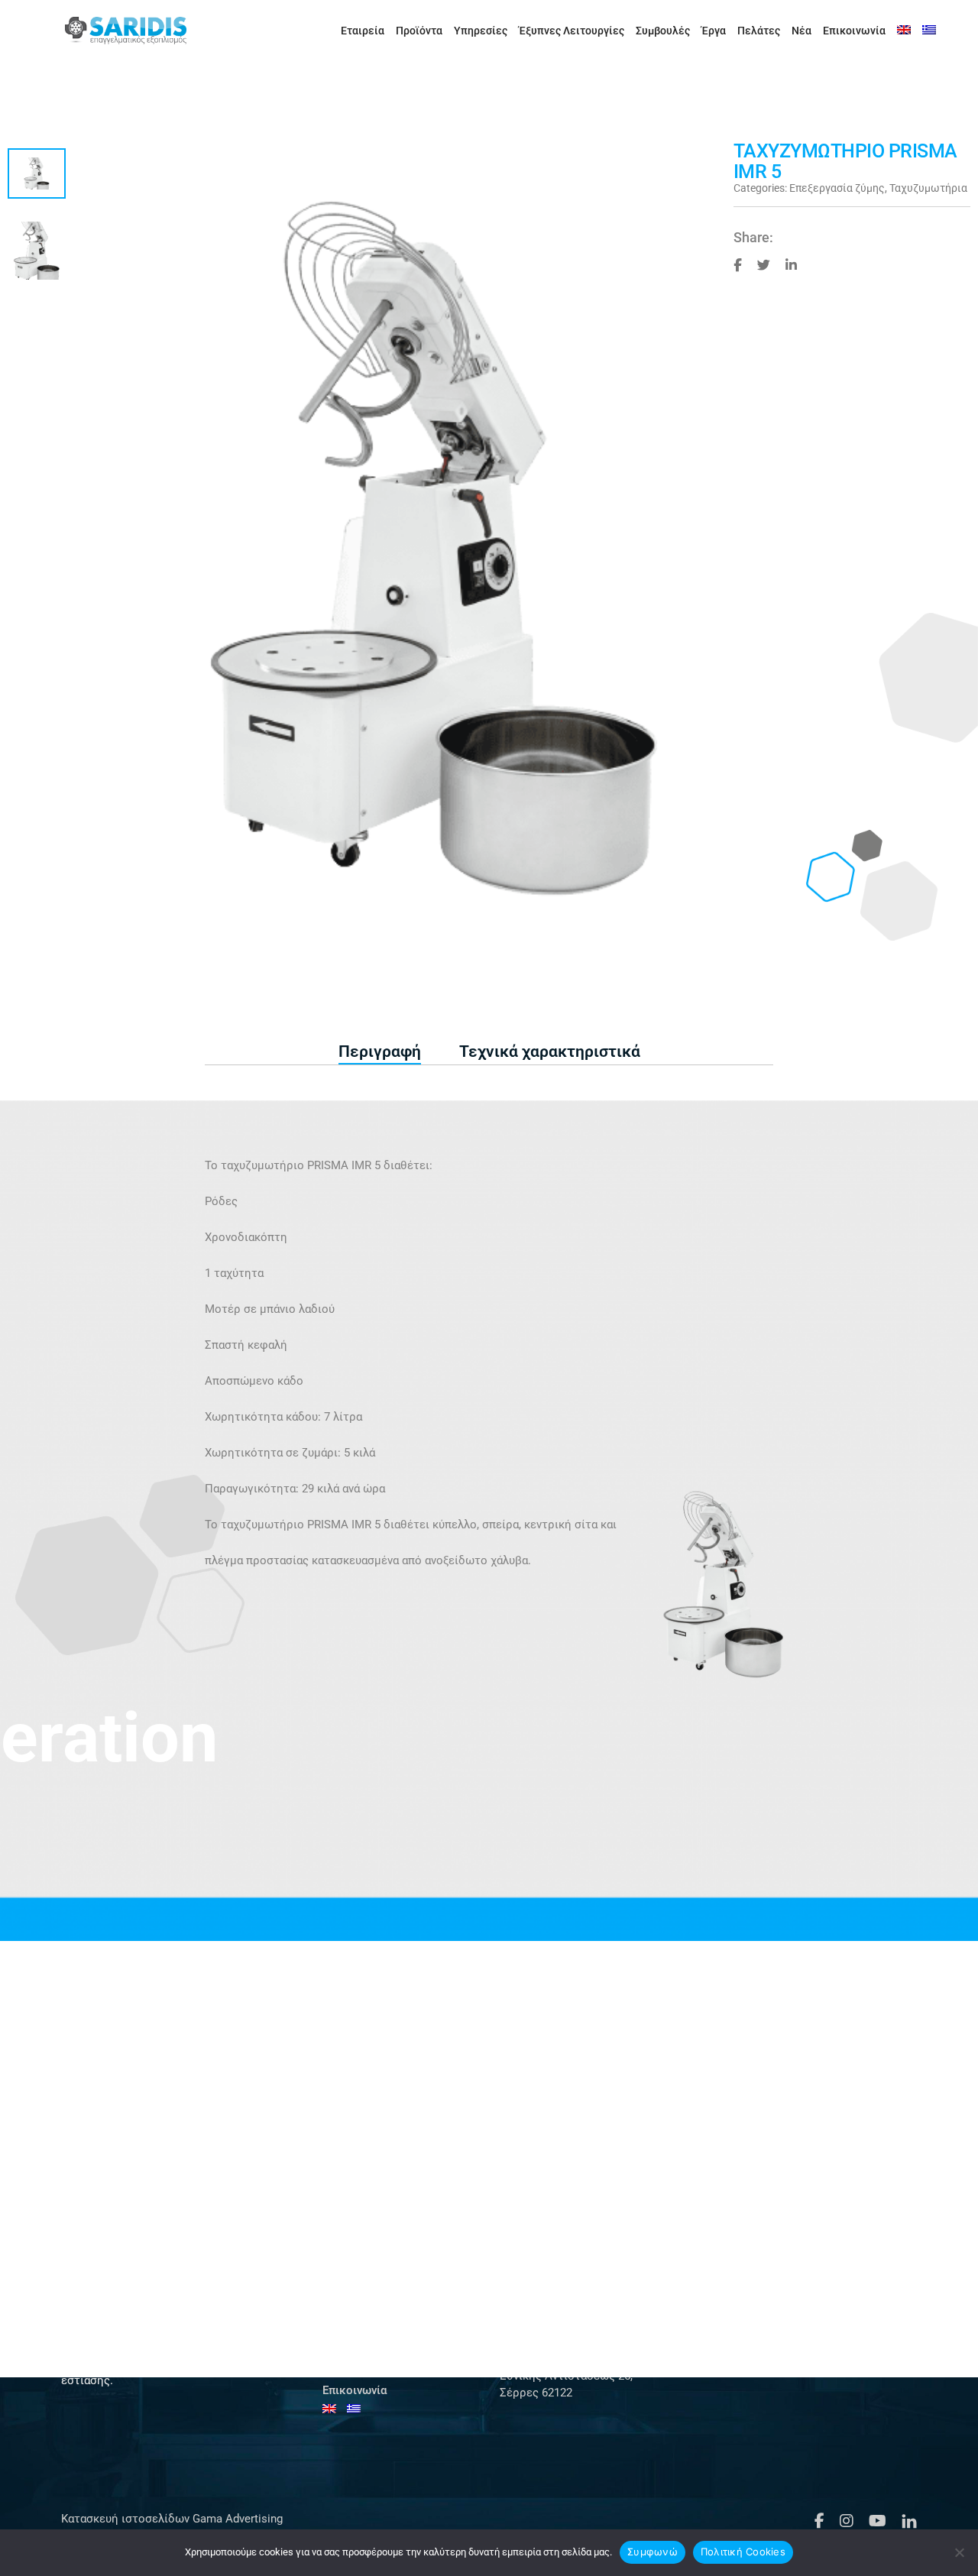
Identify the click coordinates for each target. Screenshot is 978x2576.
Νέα (802, 31)
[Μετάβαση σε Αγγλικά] (904, 31)
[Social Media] (738, 264)
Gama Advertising (236, 2519)
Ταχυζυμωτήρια (928, 188)
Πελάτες (759, 31)
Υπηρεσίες (481, 31)
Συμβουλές (663, 31)
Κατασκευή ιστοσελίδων (125, 2519)
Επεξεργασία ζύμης (837, 188)
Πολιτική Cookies (743, 2552)
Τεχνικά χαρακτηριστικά (550, 1051)
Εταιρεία (363, 31)
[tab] (380, 1052)
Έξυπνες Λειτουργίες (572, 31)
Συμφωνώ (653, 2552)
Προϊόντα (419, 31)
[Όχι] (959, 2552)
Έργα (714, 31)
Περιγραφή (380, 1051)
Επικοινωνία (854, 31)
